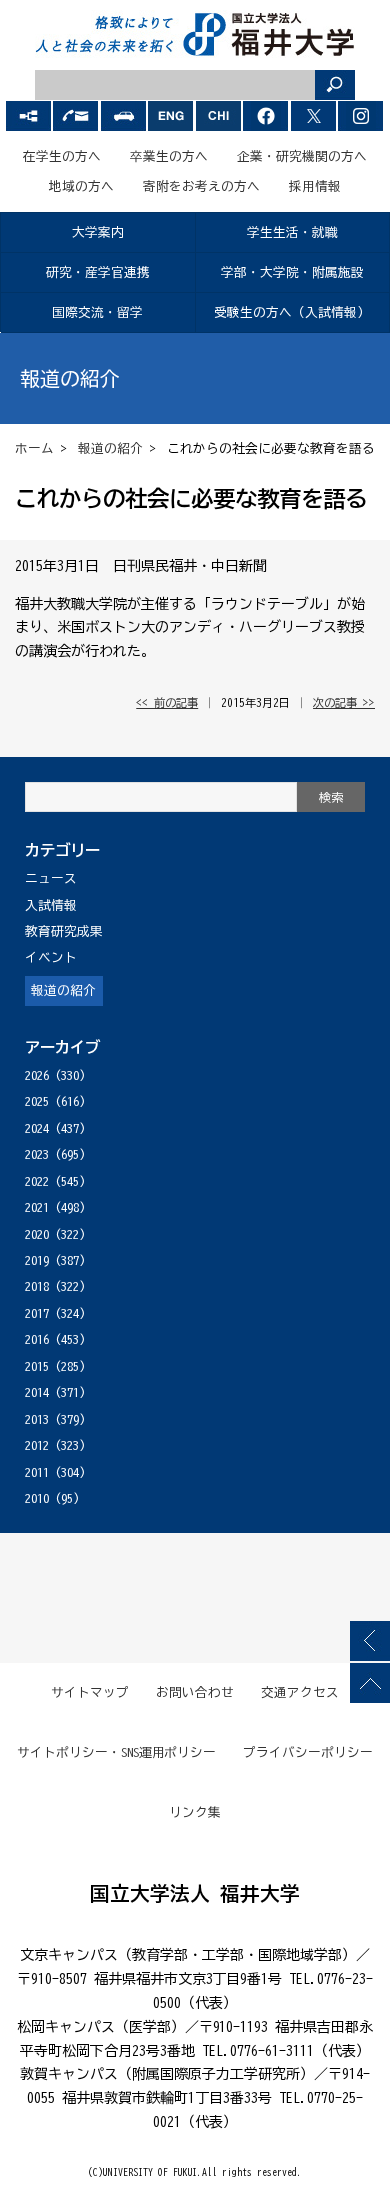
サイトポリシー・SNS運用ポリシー (117, 1752)
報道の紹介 (110, 448)
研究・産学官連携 (98, 272)
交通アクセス (300, 1692)
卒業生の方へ (169, 156)
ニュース (51, 878)
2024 (37, 1128)
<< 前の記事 (167, 702)
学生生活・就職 (292, 232)
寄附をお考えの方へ (201, 186)
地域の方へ (81, 186)
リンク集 (195, 1812)
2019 (37, 1260)
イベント (51, 957)
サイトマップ (90, 1692)
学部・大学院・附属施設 (292, 272)
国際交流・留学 (97, 312)
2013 (37, 1419)
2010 (37, 1498)
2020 (37, 1234)
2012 (37, 1445)
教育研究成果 (64, 931)
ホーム (34, 448)
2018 (37, 1286)
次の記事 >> (344, 702)
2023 (37, 1154)
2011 (37, 1472)
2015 (37, 1366)
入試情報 (51, 905)
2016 (37, 1339)
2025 (37, 1101)
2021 (37, 1207)
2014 (37, 1392)
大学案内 (98, 232)
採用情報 (315, 186)
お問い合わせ (195, 1692)
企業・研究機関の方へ (302, 156)
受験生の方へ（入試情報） (292, 312)
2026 (37, 1075)
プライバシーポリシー (308, 1752)
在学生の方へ (62, 156)
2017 (37, 1313)
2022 (37, 1181)
